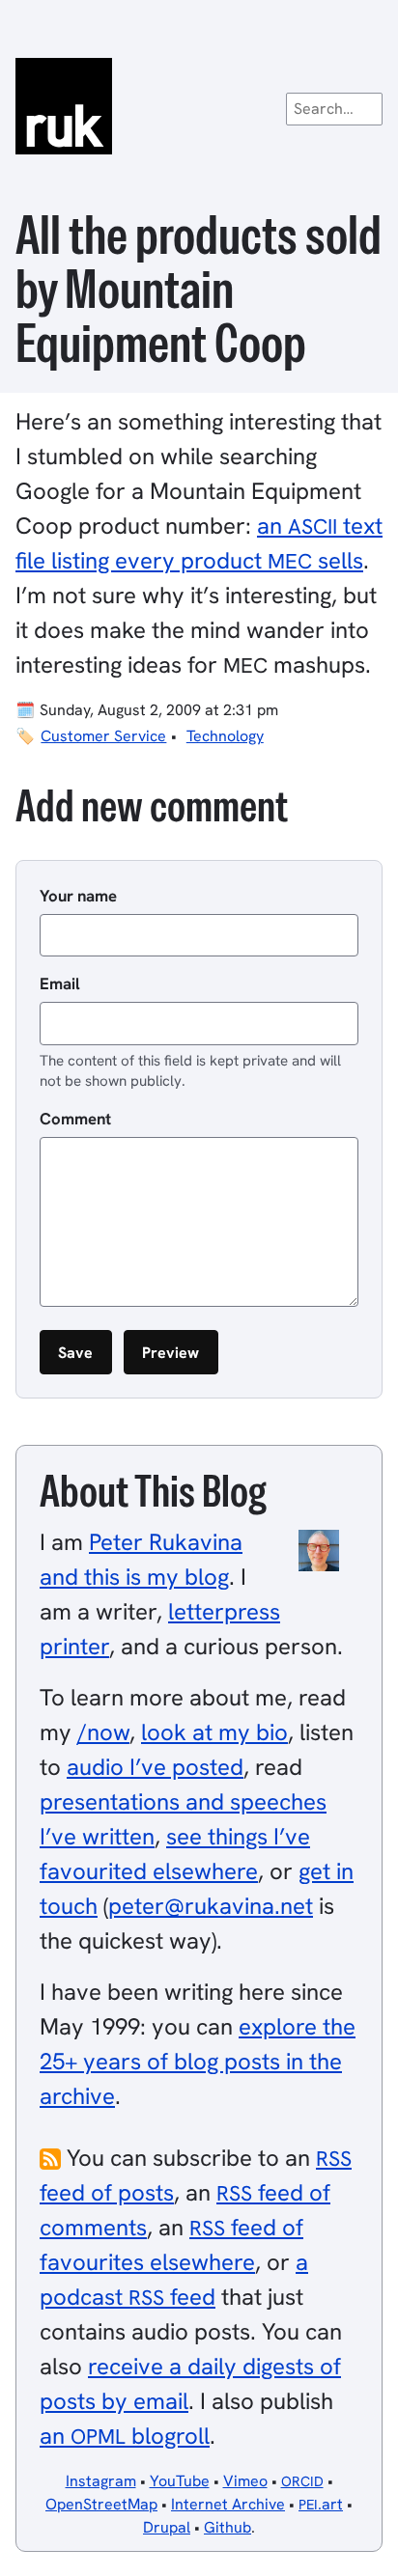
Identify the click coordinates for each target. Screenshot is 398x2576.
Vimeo (245, 2481)
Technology (225, 736)
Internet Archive (228, 2504)
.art (321, 2504)
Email (60, 983)
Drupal (167, 2527)
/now (103, 1732)
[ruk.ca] (199, 106)
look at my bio (214, 1732)
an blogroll (125, 2436)
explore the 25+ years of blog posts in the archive (198, 2061)
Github (227, 2527)
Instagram (101, 2481)
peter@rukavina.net (211, 1906)
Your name (78, 896)
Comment (75, 1119)
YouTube (180, 2481)
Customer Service (103, 736)
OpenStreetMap (101, 2504)
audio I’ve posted (155, 1767)
